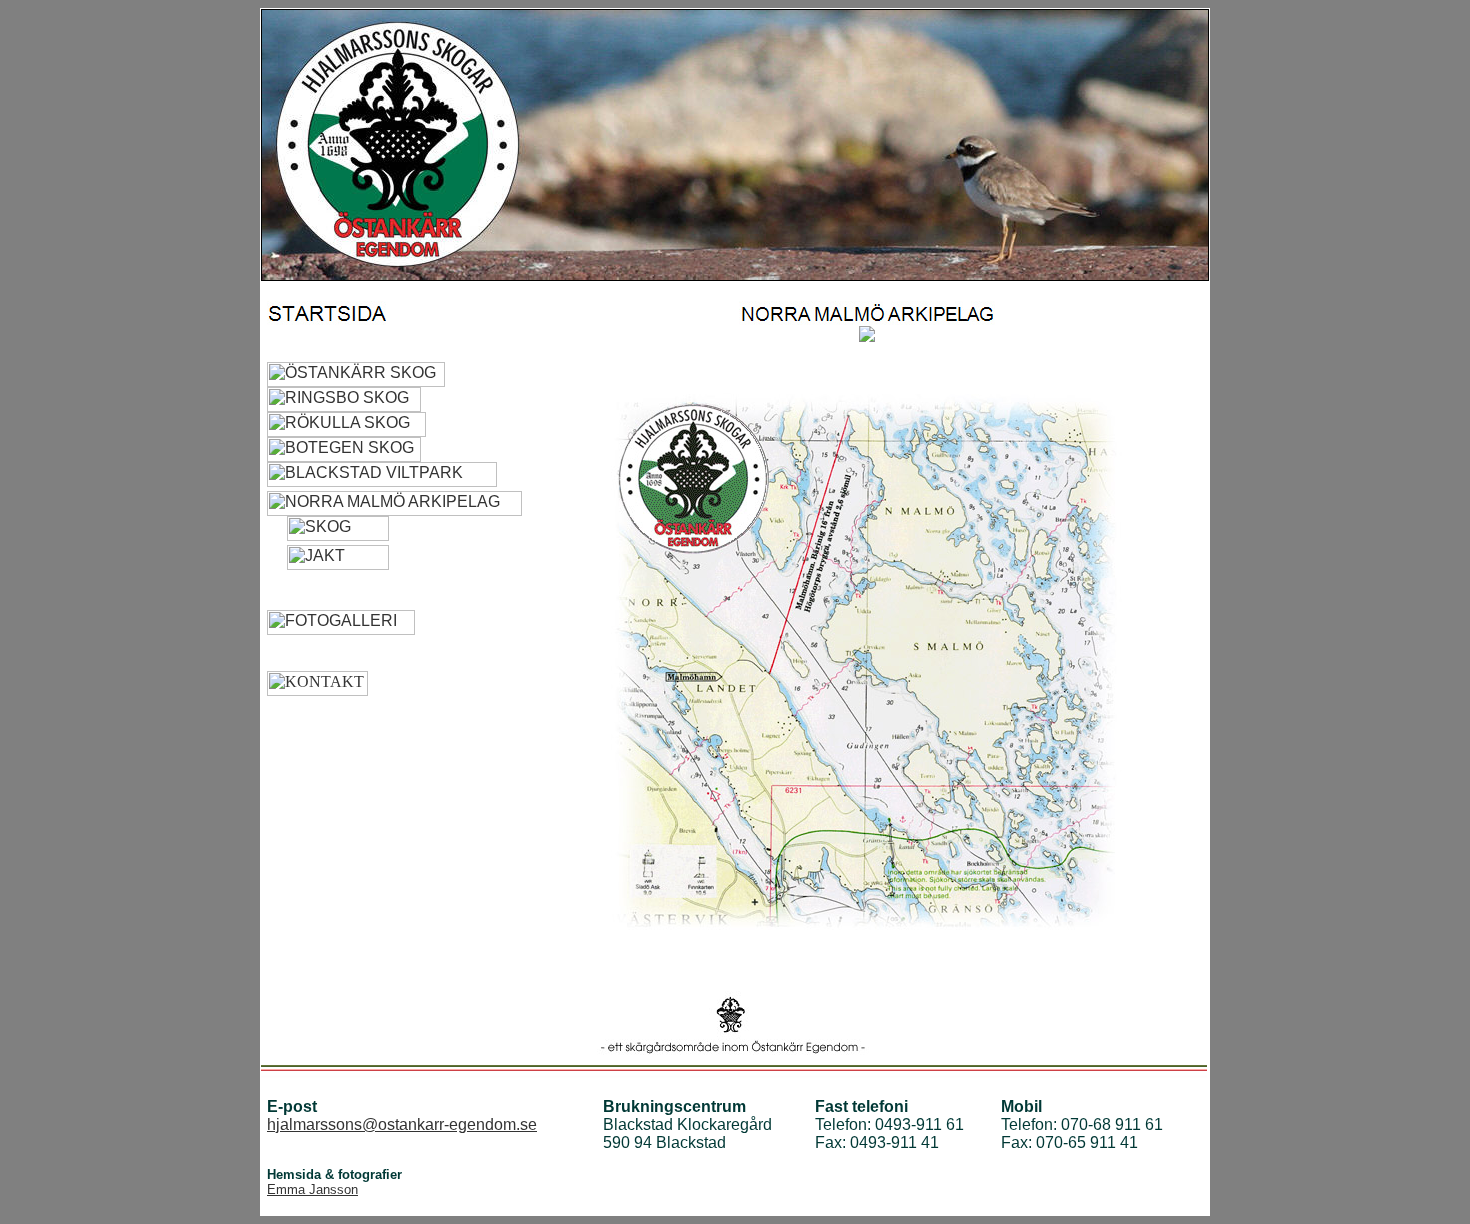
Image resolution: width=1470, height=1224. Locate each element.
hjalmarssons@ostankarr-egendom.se (402, 1124)
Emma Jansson (312, 1189)
